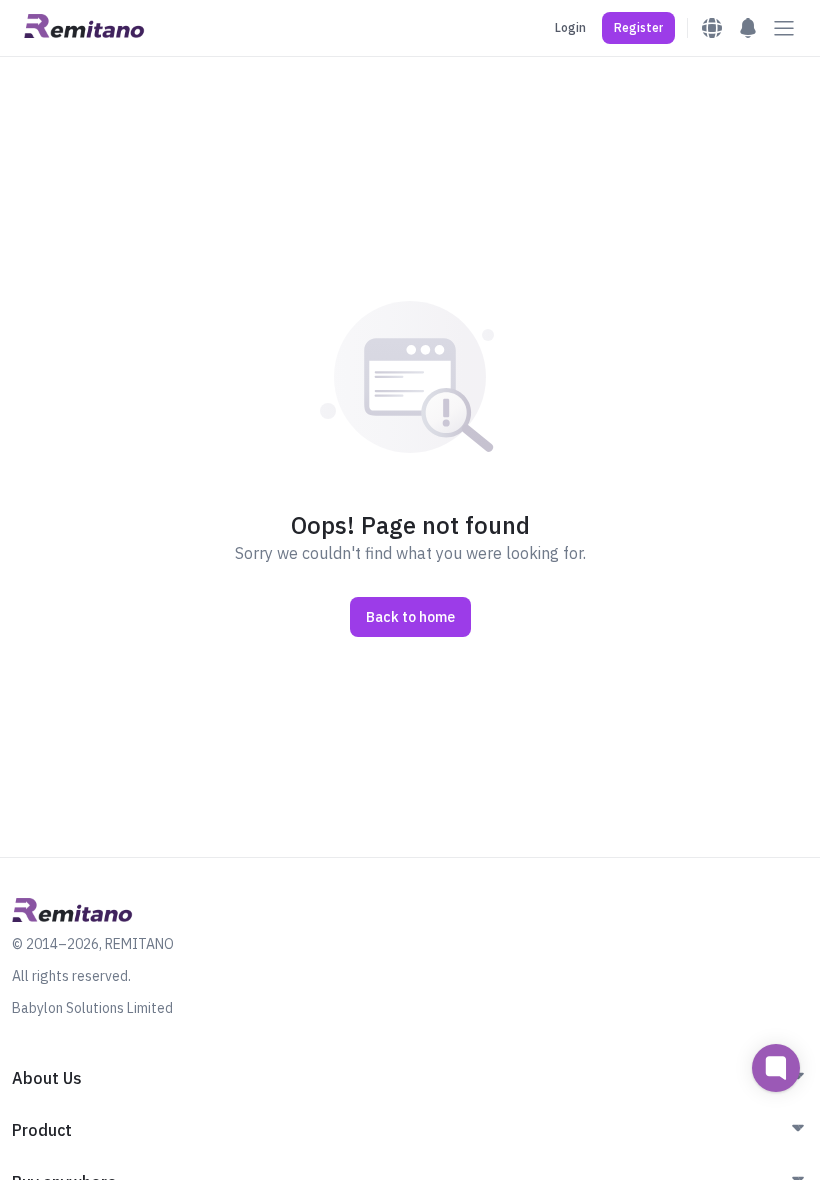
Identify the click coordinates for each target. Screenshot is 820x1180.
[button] (638, 28)
